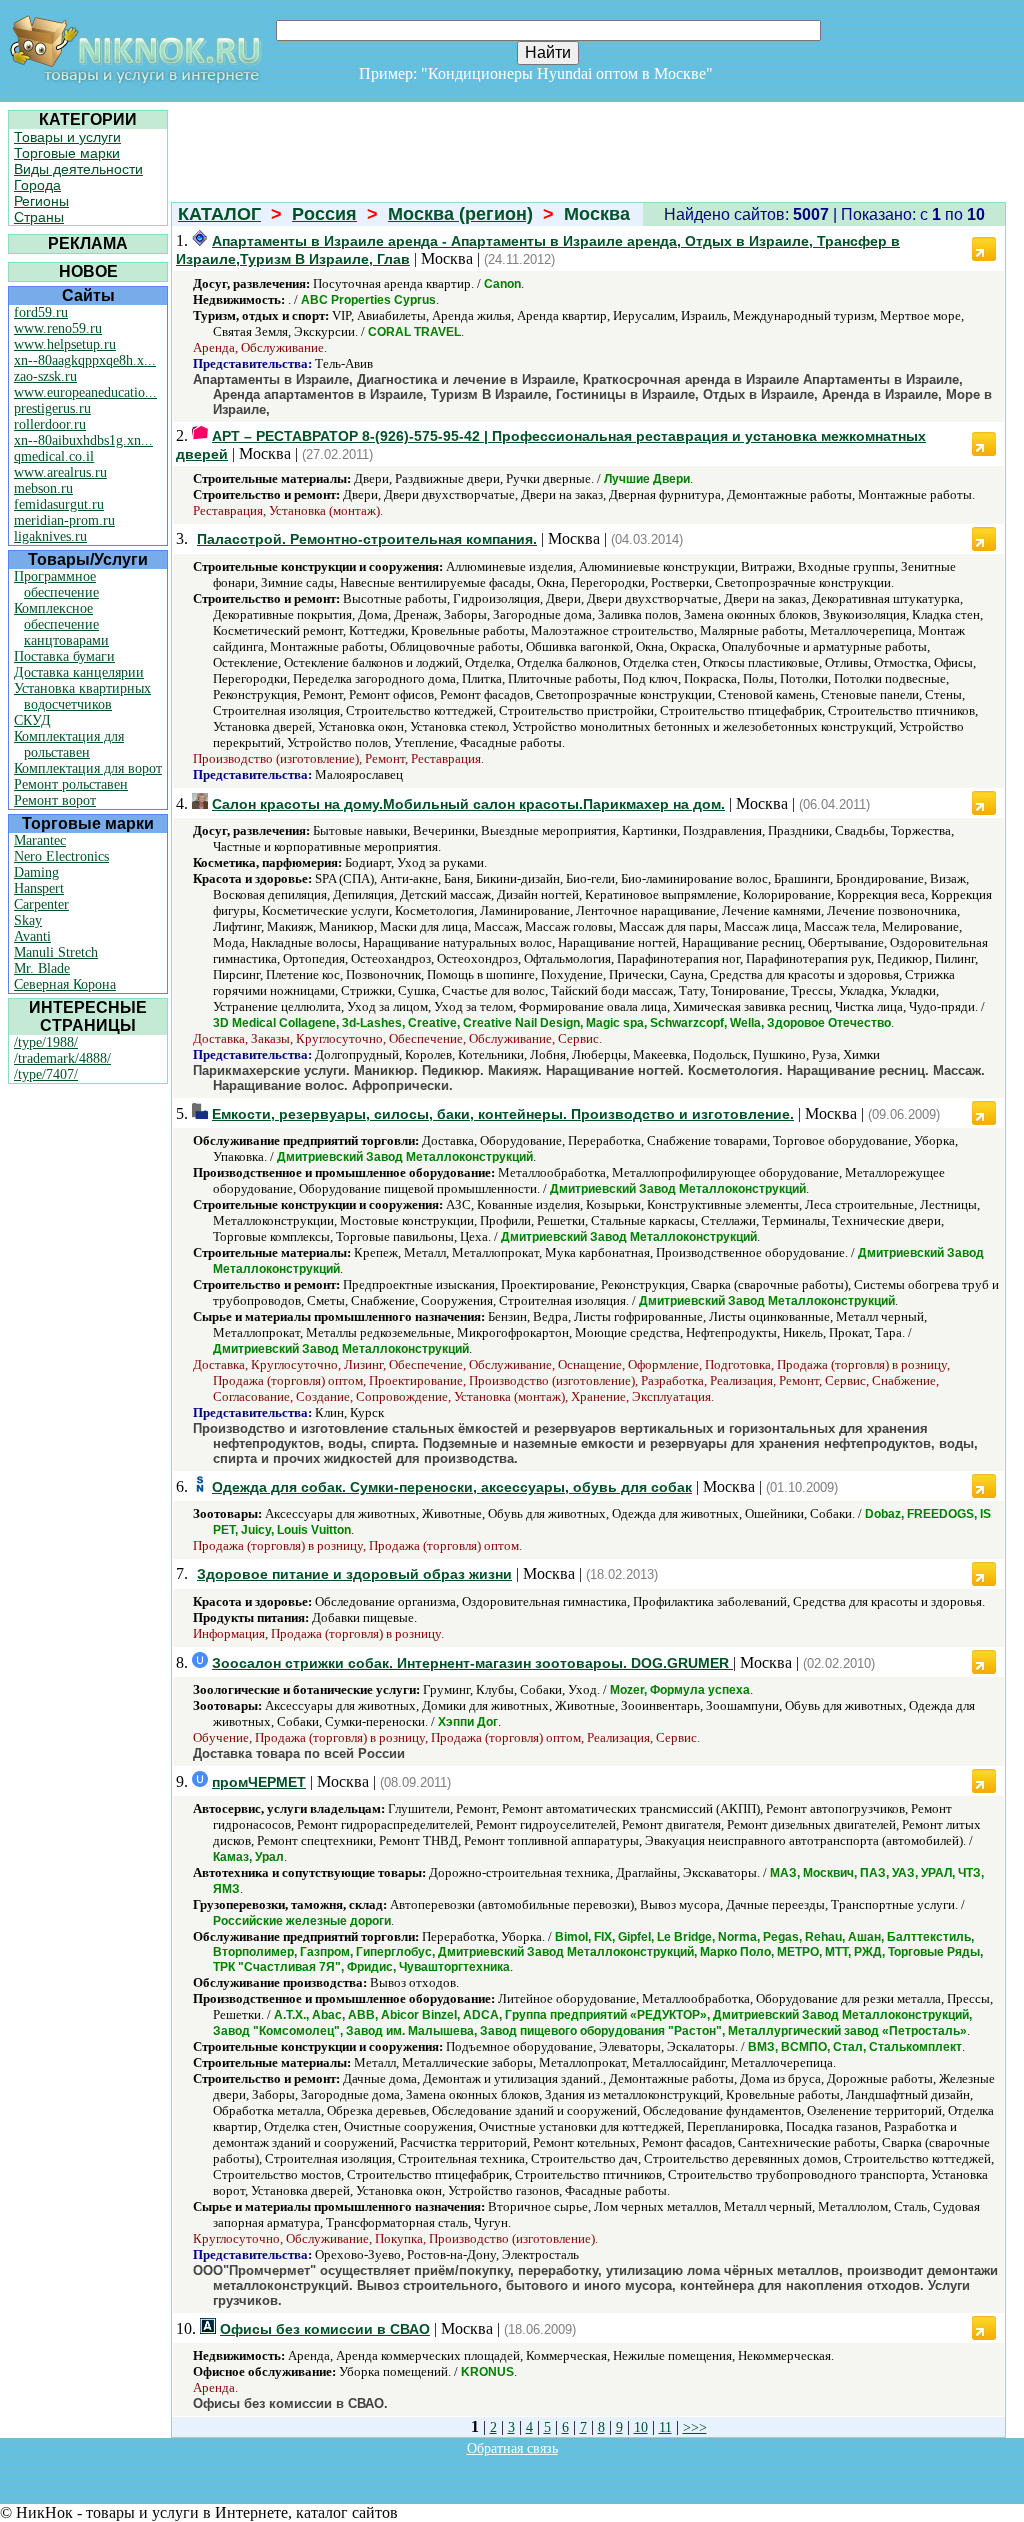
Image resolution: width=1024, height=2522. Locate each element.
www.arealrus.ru (60, 472)
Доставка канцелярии (79, 672)
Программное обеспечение (56, 584)
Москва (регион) (460, 214)
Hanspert (39, 888)
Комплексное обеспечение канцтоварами (61, 624)
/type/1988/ (46, 1042)
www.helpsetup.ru (65, 344)
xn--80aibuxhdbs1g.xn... (83, 440)
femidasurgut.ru (59, 504)
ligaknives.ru (50, 536)
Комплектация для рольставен (69, 744)
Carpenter (41, 904)
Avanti (32, 936)
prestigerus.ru (52, 408)
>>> (695, 2427)
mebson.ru (43, 488)
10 (641, 2427)
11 (665, 2427)
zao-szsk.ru (45, 376)
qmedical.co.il (54, 456)
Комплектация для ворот (88, 768)
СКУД (32, 720)
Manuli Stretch (56, 952)
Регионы (41, 201)
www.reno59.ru (58, 328)
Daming (36, 872)
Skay (28, 920)
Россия (324, 214)
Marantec (40, 840)
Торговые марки (67, 153)
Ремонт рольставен (71, 784)
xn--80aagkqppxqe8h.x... (85, 360)
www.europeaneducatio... (85, 392)
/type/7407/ (46, 1074)
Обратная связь (512, 2448)
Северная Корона (65, 984)
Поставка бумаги (64, 656)
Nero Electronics (61, 856)
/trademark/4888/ (62, 1058)
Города (37, 185)
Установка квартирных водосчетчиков (82, 696)
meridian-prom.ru (64, 520)
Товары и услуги (67, 137)
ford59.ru (41, 312)
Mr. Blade (42, 968)
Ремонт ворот (55, 800)
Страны (39, 217)
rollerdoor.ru (50, 424)
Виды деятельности (78, 169)
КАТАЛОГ (219, 214)
